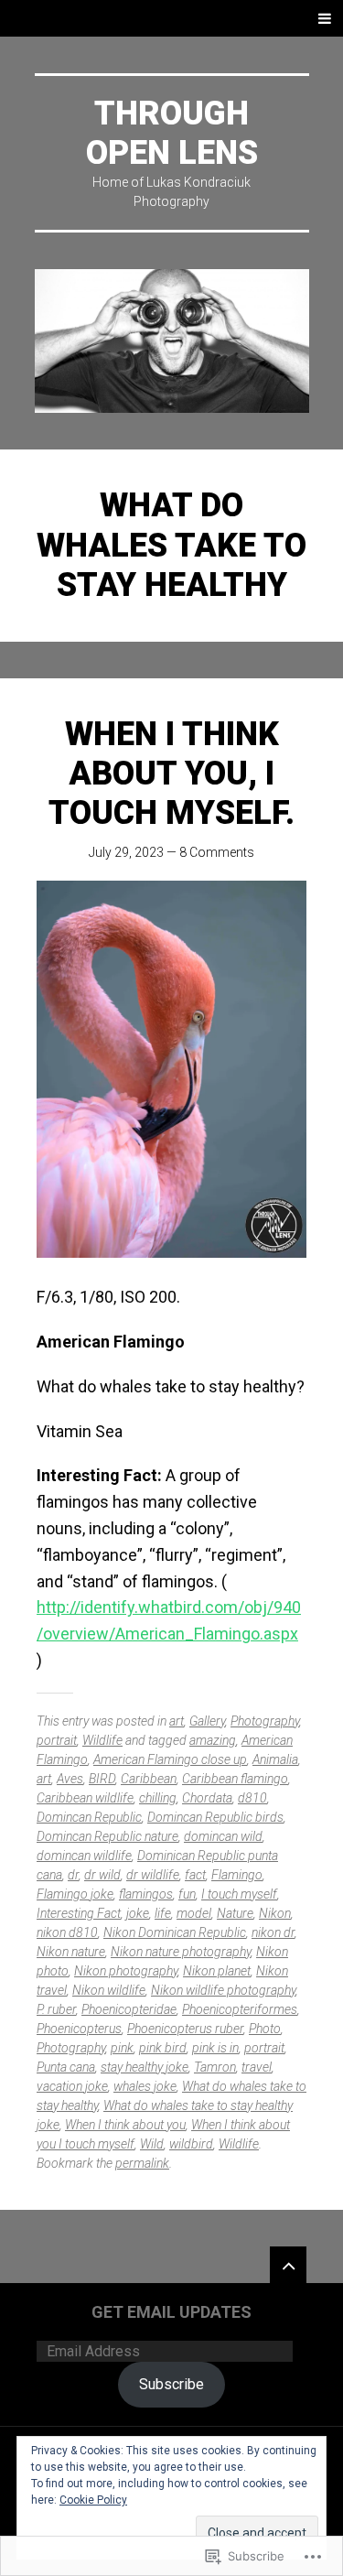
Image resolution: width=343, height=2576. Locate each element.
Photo (265, 2029)
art (177, 1721)
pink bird (163, 2048)
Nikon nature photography (181, 1952)
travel (257, 2067)
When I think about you (125, 2125)
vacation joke (72, 2086)
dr (73, 1875)
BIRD (102, 1779)
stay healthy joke (145, 2067)
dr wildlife (153, 1875)
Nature (235, 1913)
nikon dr (273, 1932)
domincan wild (223, 1836)
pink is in (215, 2048)
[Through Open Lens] (172, 341)
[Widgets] (288, 2265)
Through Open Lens (172, 133)
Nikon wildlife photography (223, 1990)
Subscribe (171, 2384)
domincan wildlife (84, 1856)
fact (195, 1875)
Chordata (207, 1798)
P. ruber (56, 2009)
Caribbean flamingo (235, 1779)
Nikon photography (126, 1971)
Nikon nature (71, 1952)
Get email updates (171, 2312)
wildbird (191, 2144)
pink (122, 2048)
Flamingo (237, 1875)
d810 (252, 1798)
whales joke (145, 2086)
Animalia (275, 1759)
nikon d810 (67, 1932)
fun (187, 1894)
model (194, 1913)
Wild (152, 2144)
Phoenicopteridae (129, 2009)
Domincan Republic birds (215, 1817)
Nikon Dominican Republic (175, 1932)
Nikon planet (217, 1971)
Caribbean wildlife (85, 1798)
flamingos (146, 1894)
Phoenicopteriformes (240, 2009)
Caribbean (149, 1779)
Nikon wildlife (109, 1990)
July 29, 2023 (126, 852)
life (163, 1913)
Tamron (215, 2067)
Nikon (275, 1913)
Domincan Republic (89, 1817)
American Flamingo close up (170, 1759)
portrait (57, 1740)
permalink (142, 2163)
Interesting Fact (79, 1913)
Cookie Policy (93, 2500)
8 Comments (217, 852)
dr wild (102, 1875)
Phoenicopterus (79, 2029)
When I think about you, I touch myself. (171, 774)
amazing (213, 1740)
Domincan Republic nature (107, 1836)
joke (138, 1913)
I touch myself (239, 1894)
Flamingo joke (75, 1894)
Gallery (207, 1721)
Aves (70, 1779)
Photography (265, 1721)
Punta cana (66, 2067)
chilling (158, 1798)
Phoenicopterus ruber (185, 2029)
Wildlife (102, 1740)
